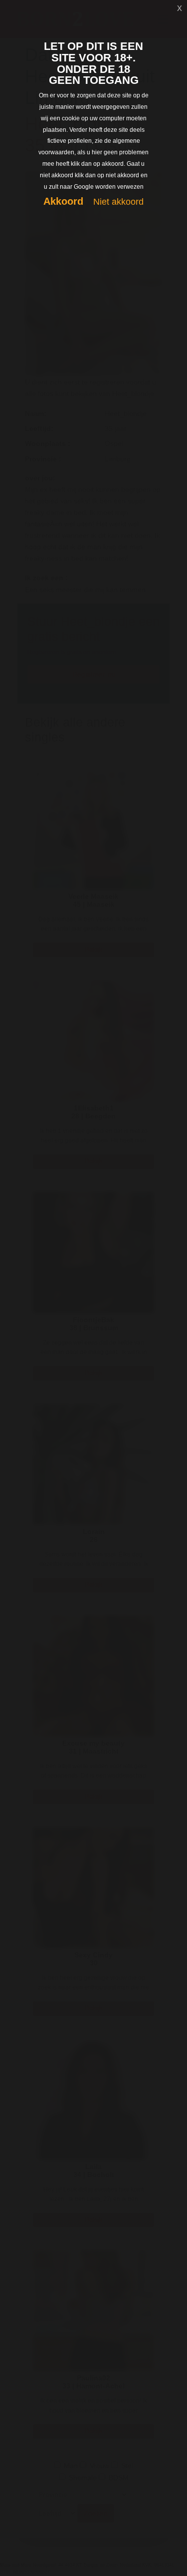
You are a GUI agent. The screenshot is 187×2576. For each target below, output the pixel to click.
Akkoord (63, 201)
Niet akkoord (118, 202)
